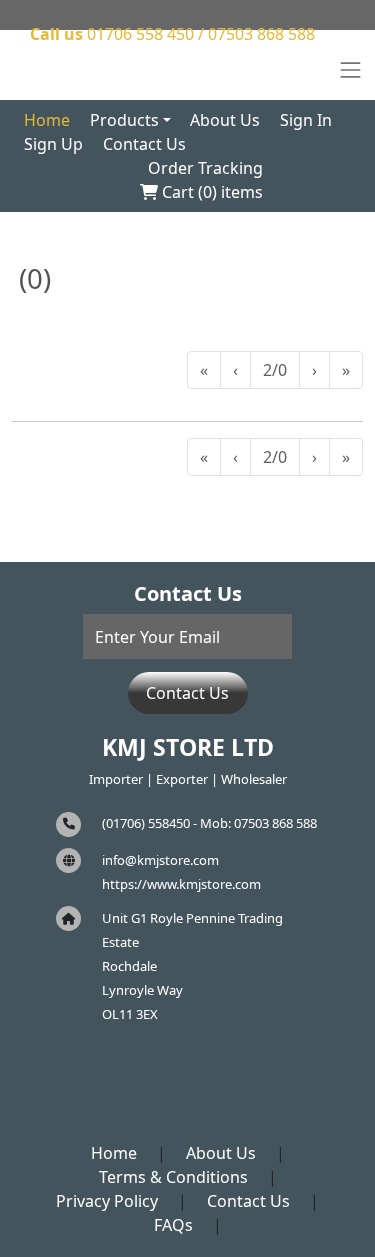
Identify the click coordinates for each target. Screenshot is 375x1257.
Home (47, 120)
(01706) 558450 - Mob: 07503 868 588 (209, 823)
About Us (225, 120)
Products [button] (124, 120)
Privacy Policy (107, 1201)
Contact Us (144, 144)
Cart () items (210, 192)
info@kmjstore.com (160, 860)
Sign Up (53, 144)
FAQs (173, 1225)
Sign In (306, 120)
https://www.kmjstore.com (181, 884)
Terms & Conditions (173, 1177)
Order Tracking (205, 168)
